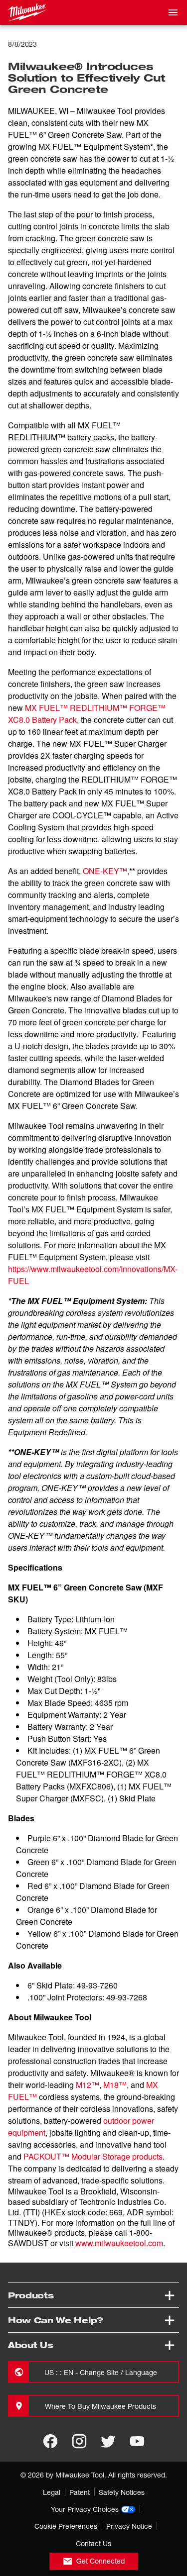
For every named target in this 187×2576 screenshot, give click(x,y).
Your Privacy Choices (85, 2509)
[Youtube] (137, 2441)
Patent (80, 2492)
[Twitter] (108, 2441)
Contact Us (93, 2543)
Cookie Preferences (66, 2526)
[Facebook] (50, 2441)
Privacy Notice (129, 2526)
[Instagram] (79, 2441)
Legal (52, 2492)
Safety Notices (122, 2492)
